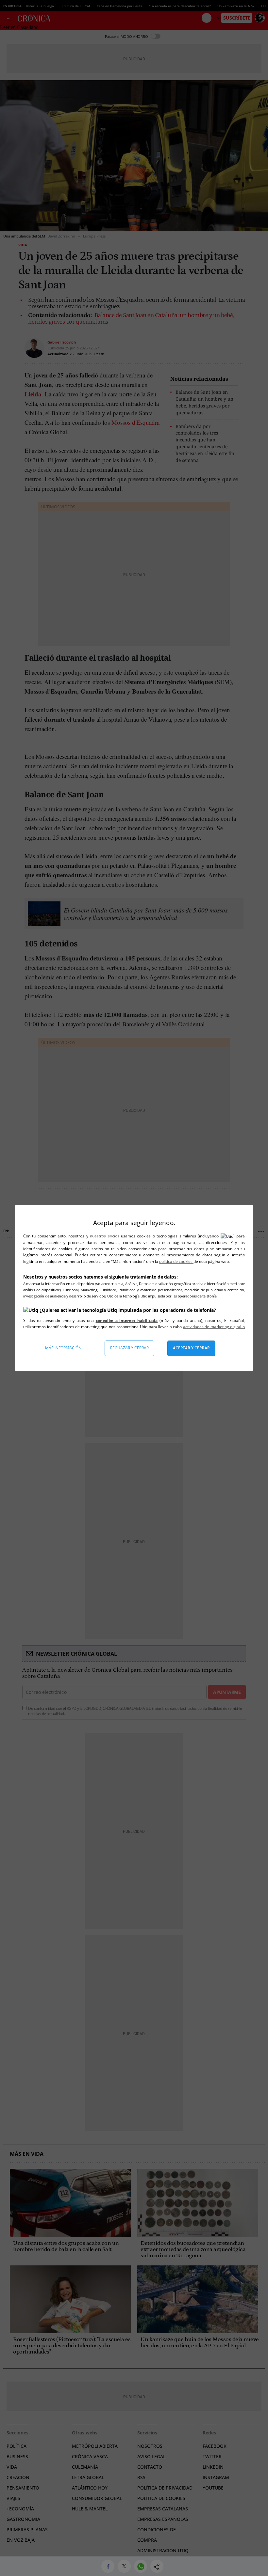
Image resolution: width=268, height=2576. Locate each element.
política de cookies (176, 1261)
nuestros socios (104, 1236)
